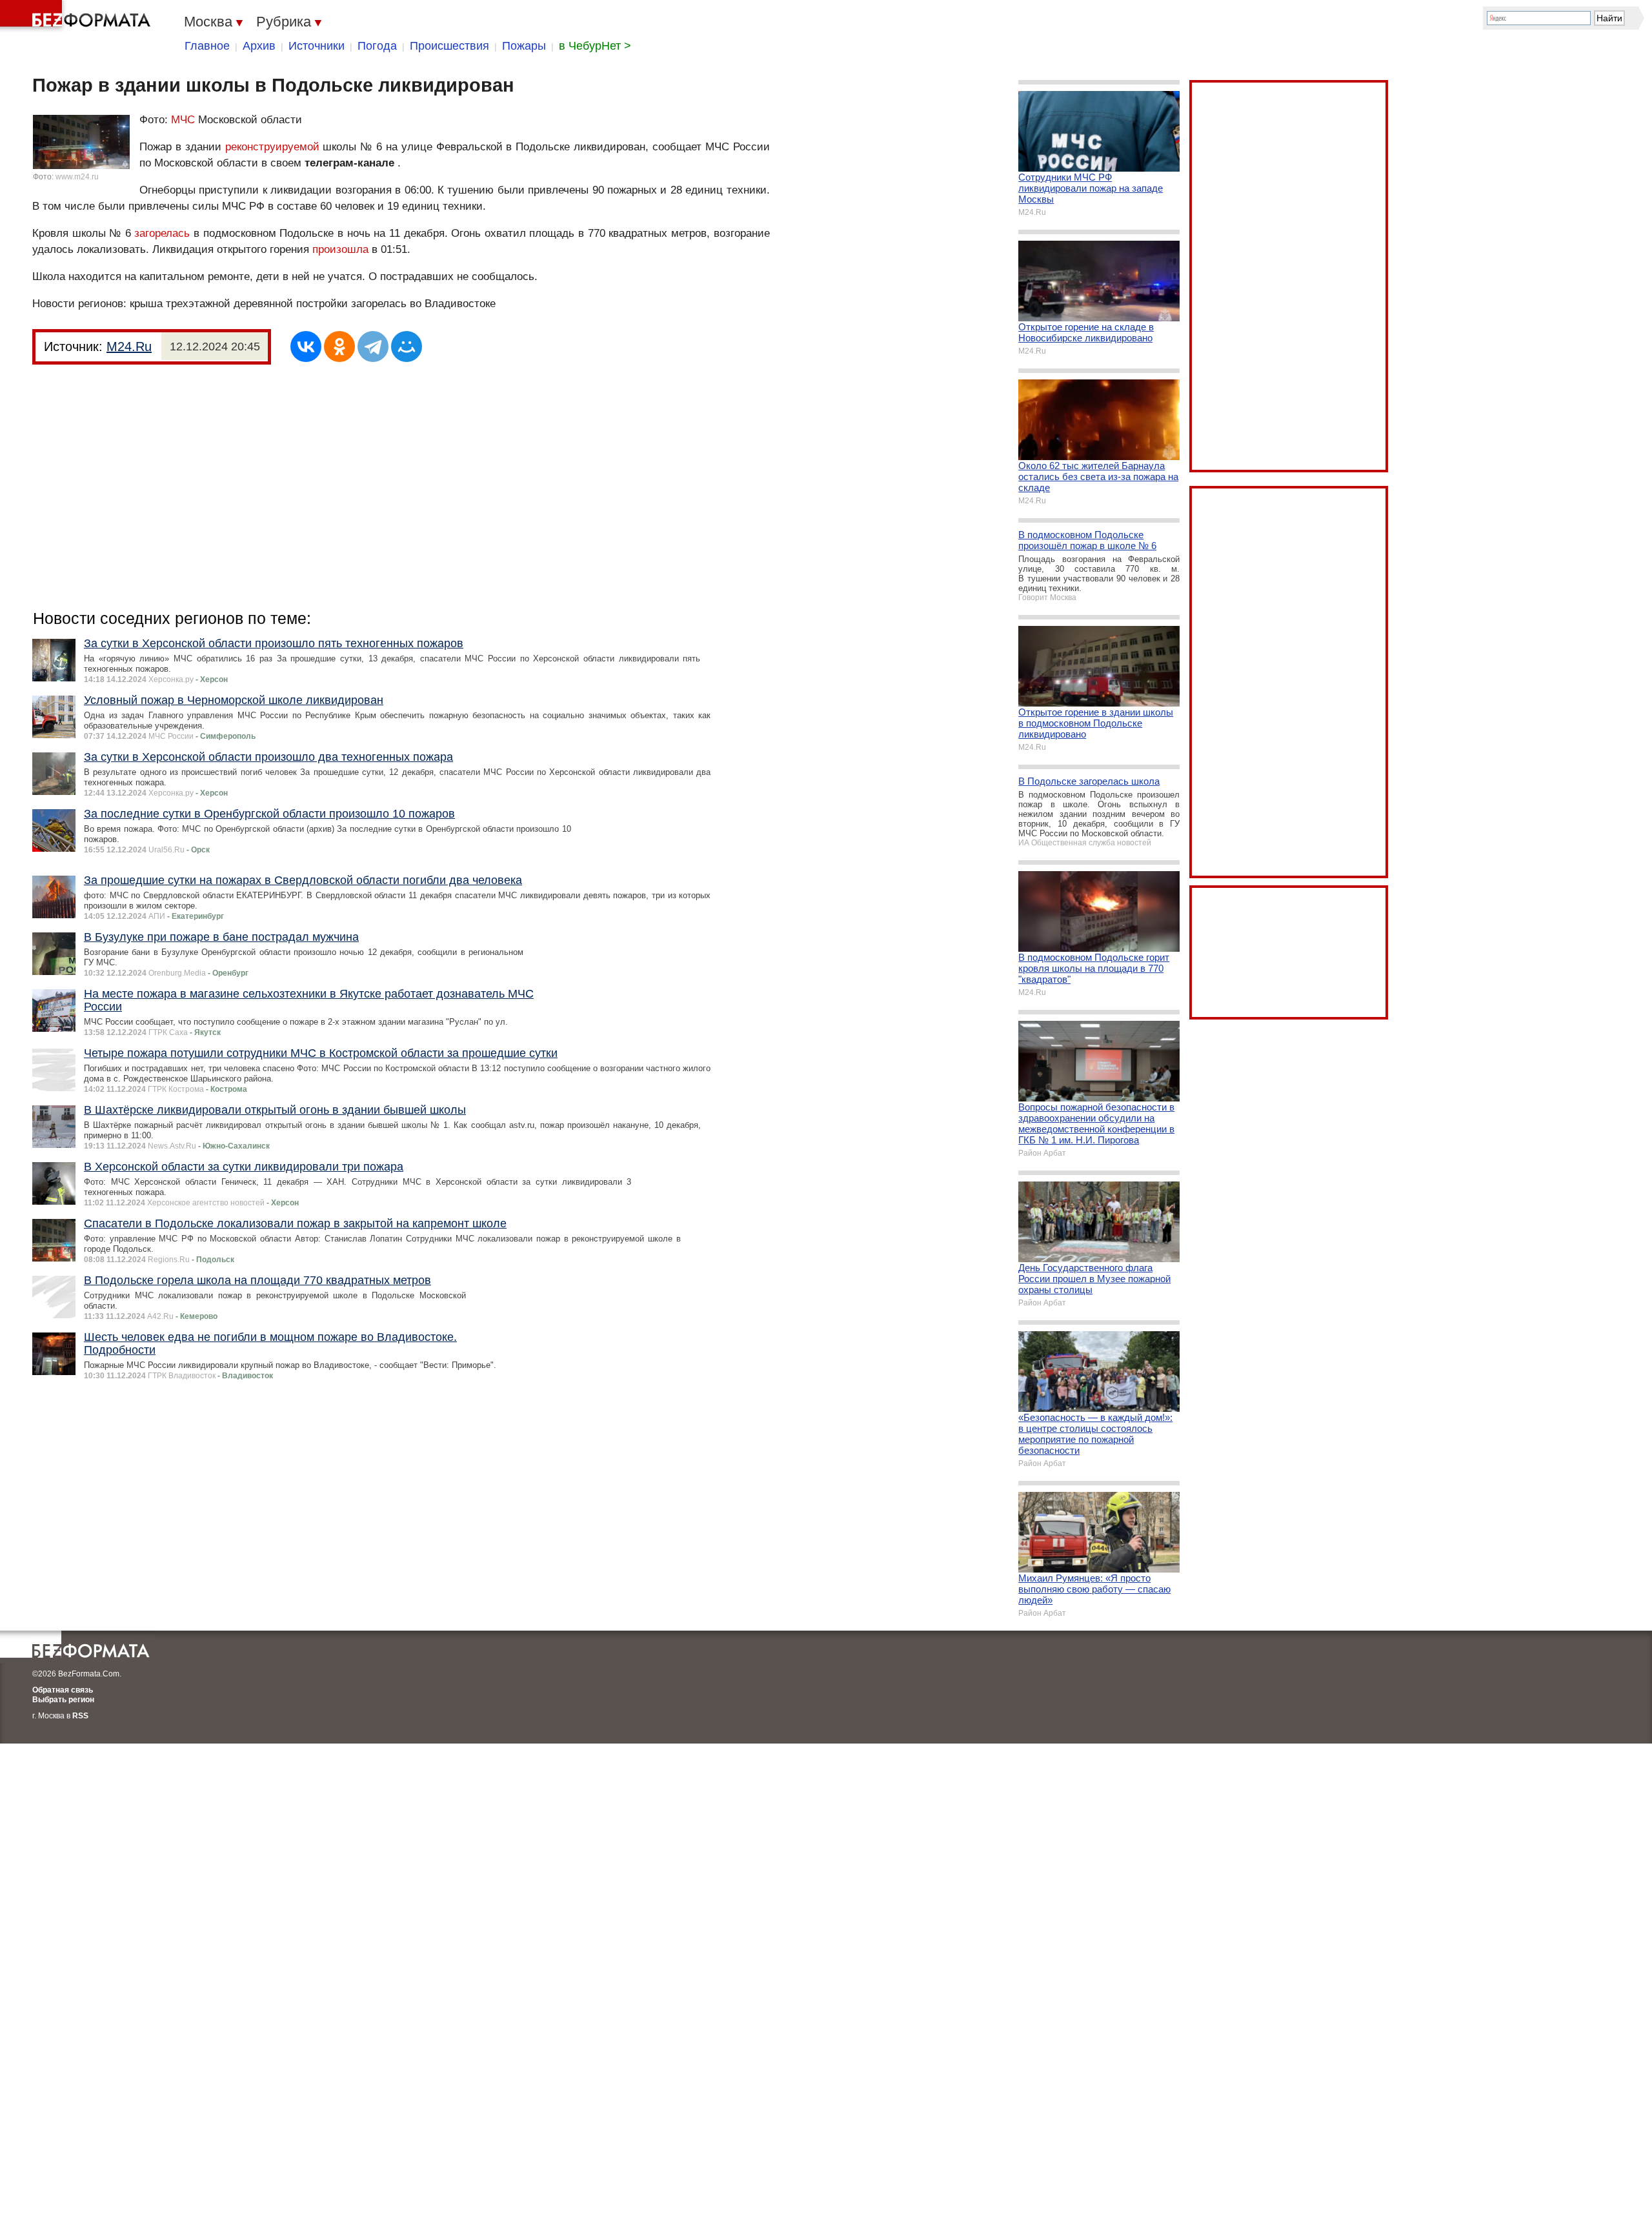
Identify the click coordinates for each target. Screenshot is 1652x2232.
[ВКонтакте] (306, 347)
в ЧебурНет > (595, 46)
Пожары (524, 46)
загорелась (162, 233)
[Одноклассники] (339, 347)
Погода (377, 46)
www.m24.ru (77, 177)
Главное (207, 46)
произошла (340, 249)
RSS (80, 1716)
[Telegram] (373, 347)
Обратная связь (63, 1690)
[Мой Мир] (407, 347)
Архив (259, 46)
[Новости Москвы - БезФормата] (77, 16)
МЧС (183, 120)
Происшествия (449, 46)
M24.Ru (129, 347)
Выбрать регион (63, 1700)
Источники (317, 46)
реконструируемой (272, 147)
